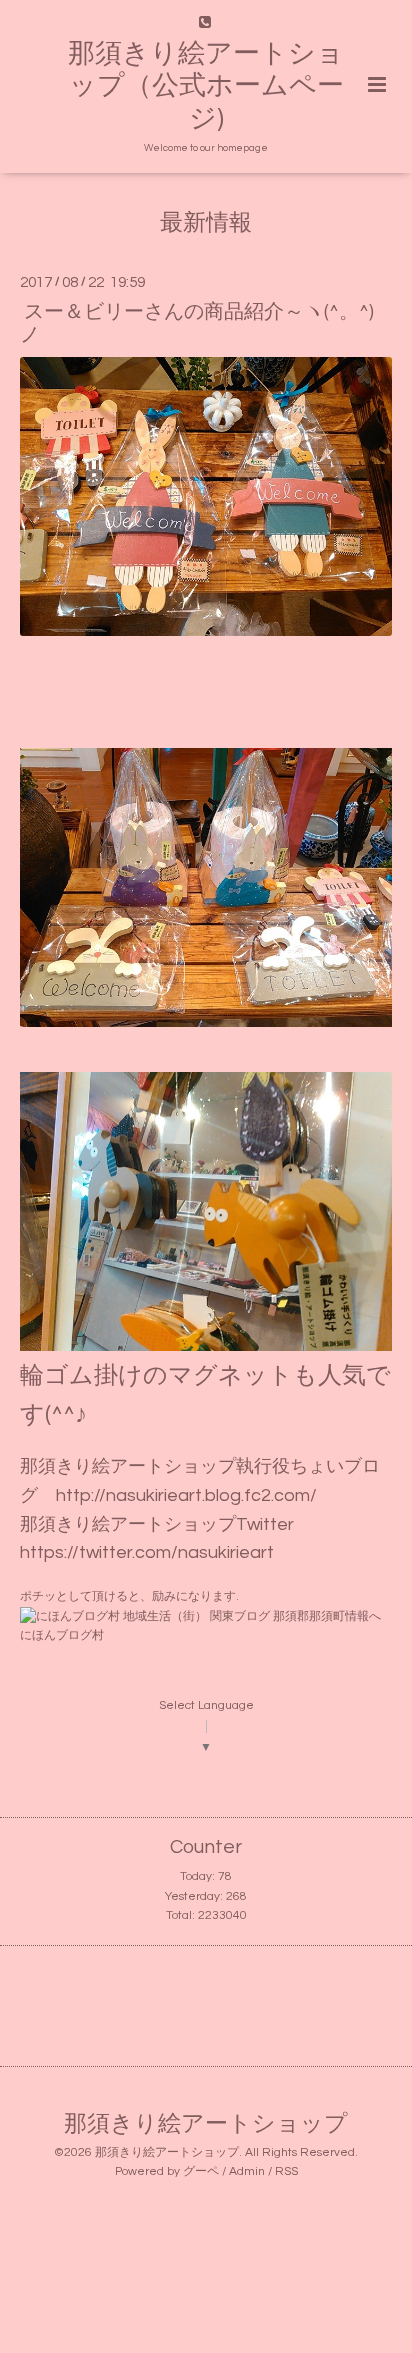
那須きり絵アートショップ (206, 2124)
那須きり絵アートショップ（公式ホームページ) (206, 86)
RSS (286, 2171)
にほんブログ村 (62, 1635)
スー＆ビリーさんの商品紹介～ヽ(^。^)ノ (197, 322)
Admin (247, 2171)
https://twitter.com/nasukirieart (147, 1552)
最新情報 (206, 223)
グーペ (201, 2171)
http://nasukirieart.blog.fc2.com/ (186, 1495)
